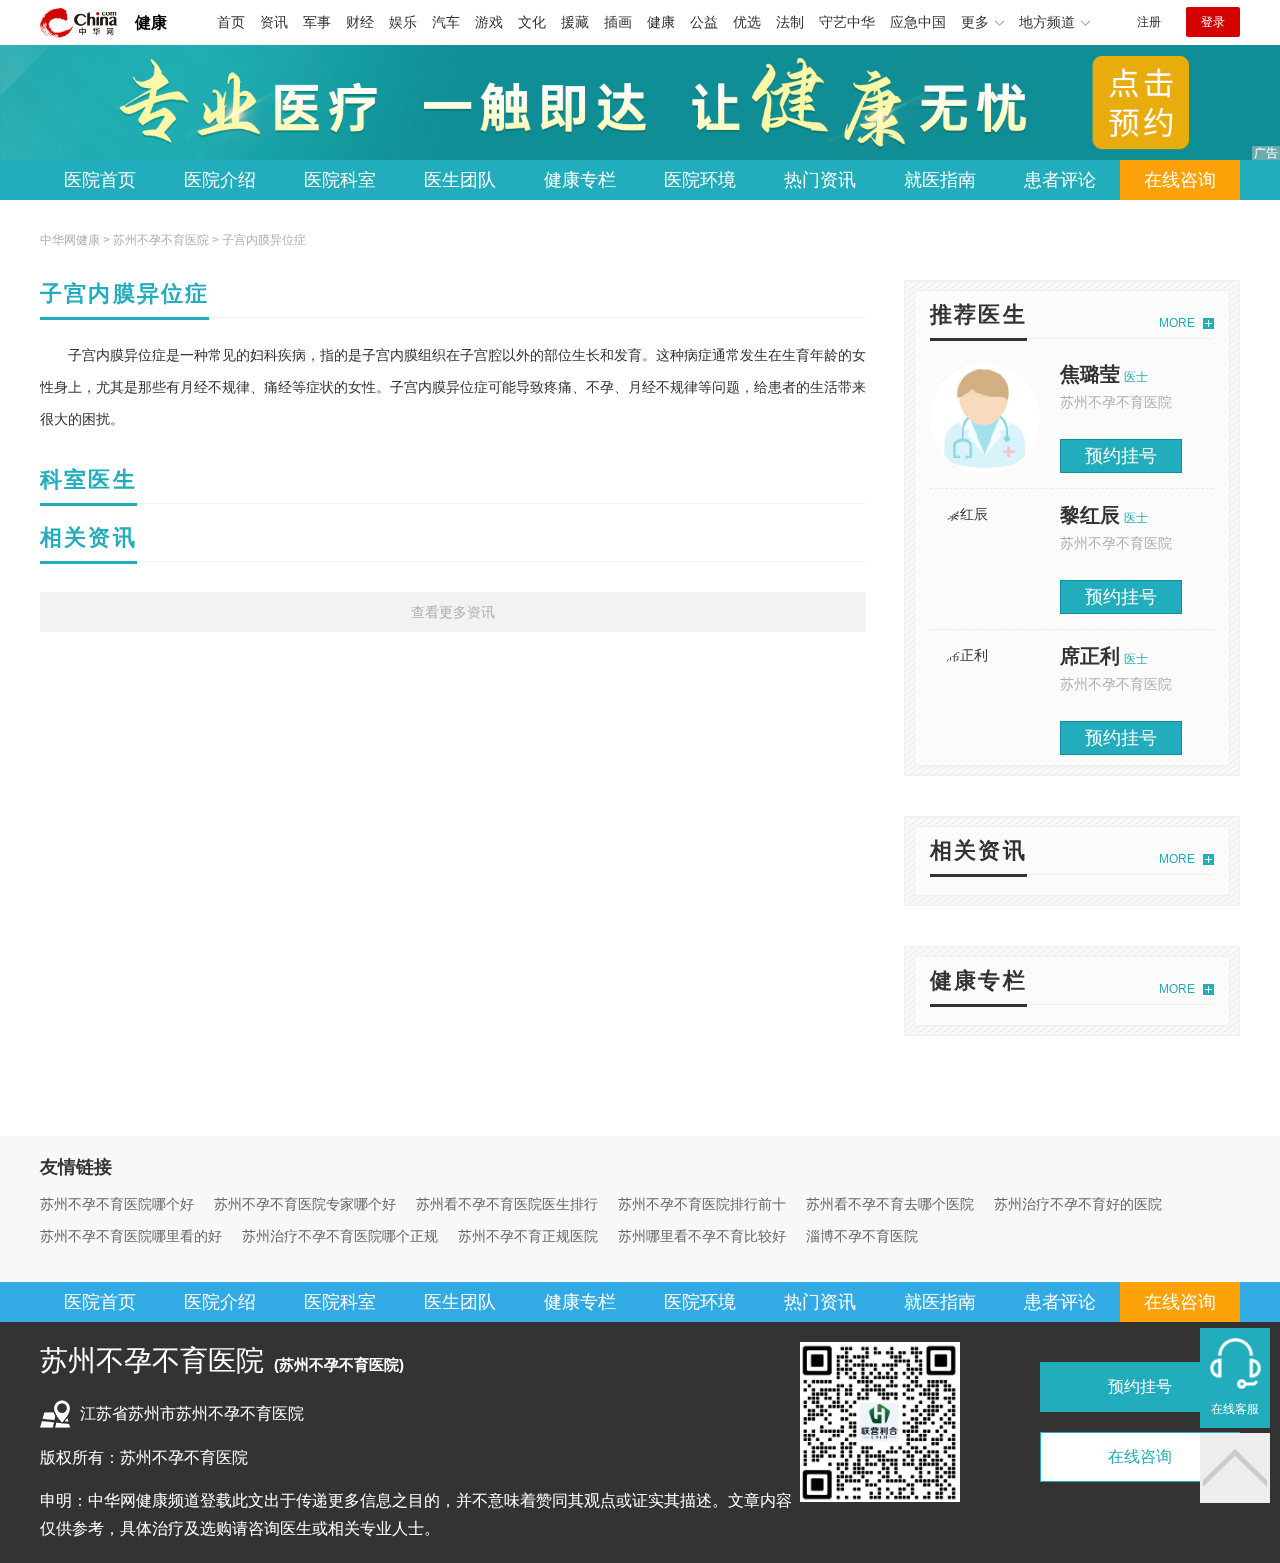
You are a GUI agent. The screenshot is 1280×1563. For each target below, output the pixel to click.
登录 (1213, 22)
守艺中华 (847, 22)
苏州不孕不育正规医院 (528, 1236)
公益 (704, 22)
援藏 (575, 22)
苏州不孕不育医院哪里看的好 (131, 1236)
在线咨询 (1180, 180)
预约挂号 (1121, 456)
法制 (790, 22)
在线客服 (1235, 1409)
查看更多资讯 (453, 612)
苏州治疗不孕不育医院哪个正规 (340, 1236)
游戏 (489, 22)
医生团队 (460, 180)
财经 (360, 22)
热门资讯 (820, 180)
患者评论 (1060, 180)
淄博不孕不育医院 (862, 1236)
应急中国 (918, 22)
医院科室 (340, 180)
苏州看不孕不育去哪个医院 (890, 1204)
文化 (532, 22)
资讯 (274, 22)
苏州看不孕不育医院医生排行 (507, 1204)
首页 (231, 22)
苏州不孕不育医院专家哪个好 (305, 1204)
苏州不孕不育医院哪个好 (117, 1204)
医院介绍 (220, 180)
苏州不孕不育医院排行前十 (702, 1204)
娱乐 (403, 22)
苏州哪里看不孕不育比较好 (702, 1236)
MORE (1177, 323)
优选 (747, 22)
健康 (151, 22)
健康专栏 (580, 180)
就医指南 (940, 180)
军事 (317, 22)
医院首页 (100, 180)
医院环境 (700, 180)
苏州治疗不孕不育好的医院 (1078, 1204)
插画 (618, 22)
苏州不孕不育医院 (161, 240)
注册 (1149, 22)
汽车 (446, 22)
